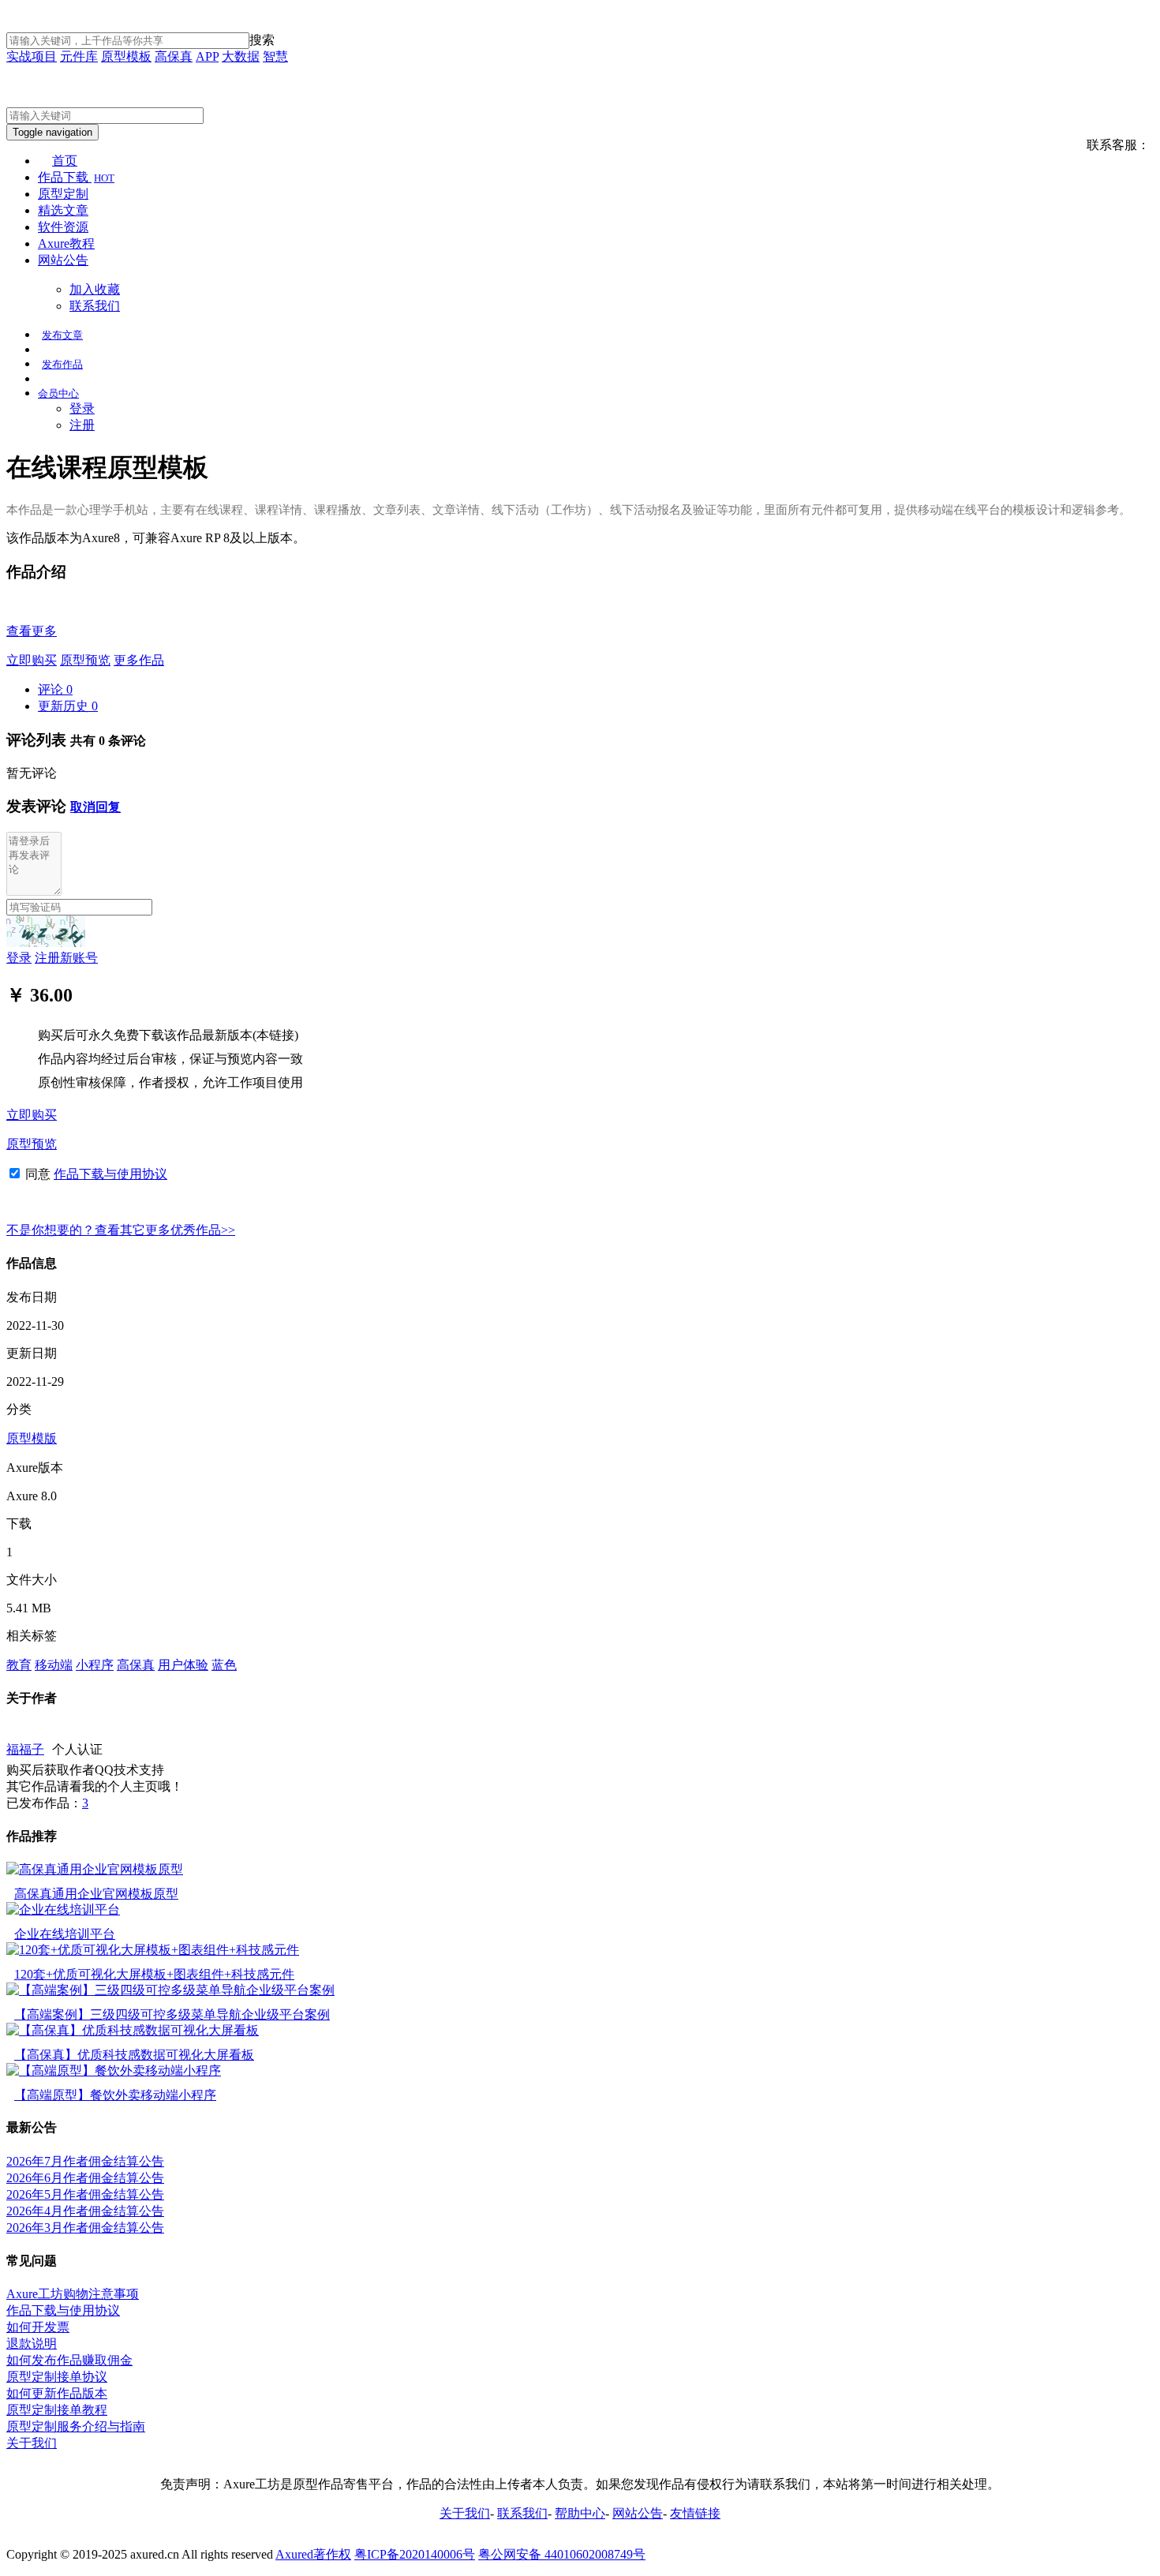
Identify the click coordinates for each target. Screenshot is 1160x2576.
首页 (65, 161)
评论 (55, 689)
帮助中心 (580, 2513)
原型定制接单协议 (57, 2377)
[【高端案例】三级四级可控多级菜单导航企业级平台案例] (170, 1990)
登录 (82, 408)
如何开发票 (38, 2327)
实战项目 (32, 56)
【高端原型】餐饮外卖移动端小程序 (115, 2095)
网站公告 (63, 260)
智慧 (275, 56)
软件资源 (63, 227)
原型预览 (85, 660)
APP (207, 56)
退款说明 (32, 2344)
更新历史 (68, 706)
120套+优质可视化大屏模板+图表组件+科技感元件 (154, 1974)
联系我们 (95, 306)
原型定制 (63, 194)
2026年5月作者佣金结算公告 (85, 2194)
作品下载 (76, 177)
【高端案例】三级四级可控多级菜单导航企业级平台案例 (172, 2014)
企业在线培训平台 (65, 1934)
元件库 (79, 56)
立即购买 (32, 660)
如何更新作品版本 (57, 2393)
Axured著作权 (313, 2554)
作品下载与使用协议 (110, 1174)
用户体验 (183, 1665)
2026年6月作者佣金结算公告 (85, 2178)
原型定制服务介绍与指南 (76, 2426)
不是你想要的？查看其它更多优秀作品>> (121, 1230)
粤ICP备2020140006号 (415, 2554)
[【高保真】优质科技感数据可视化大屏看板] (133, 2030)
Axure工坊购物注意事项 (73, 2294)
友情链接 (695, 2513)
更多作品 (139, 660)
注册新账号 (66, 958)
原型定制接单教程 (57, 2410)
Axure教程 (66, 243)
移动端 (54, 1665)
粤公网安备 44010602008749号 (562, 2554)
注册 (82, 425)
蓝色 (224, 1665)
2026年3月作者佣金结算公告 (85, 2228)
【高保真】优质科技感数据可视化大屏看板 (134, 2055)
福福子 (25, 1749)
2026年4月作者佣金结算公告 (85, 2211)
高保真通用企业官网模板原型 (96, 1894)
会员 (58, 393)
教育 (19, 1665)
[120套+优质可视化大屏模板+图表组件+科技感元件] (153, 1950)
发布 (62, 335)
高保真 (174, 56)
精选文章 (63, 210)
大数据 (241, 56)
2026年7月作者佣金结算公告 (85, 2161)
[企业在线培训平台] (63, 1910)
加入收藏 (95, 289)
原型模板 (126, 56)
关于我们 (32, 2443)
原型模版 (32, 1438)
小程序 (95, 1665)
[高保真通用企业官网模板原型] (95, 1869)
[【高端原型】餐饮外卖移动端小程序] (114, 2071)
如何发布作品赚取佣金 (69, 2360)
